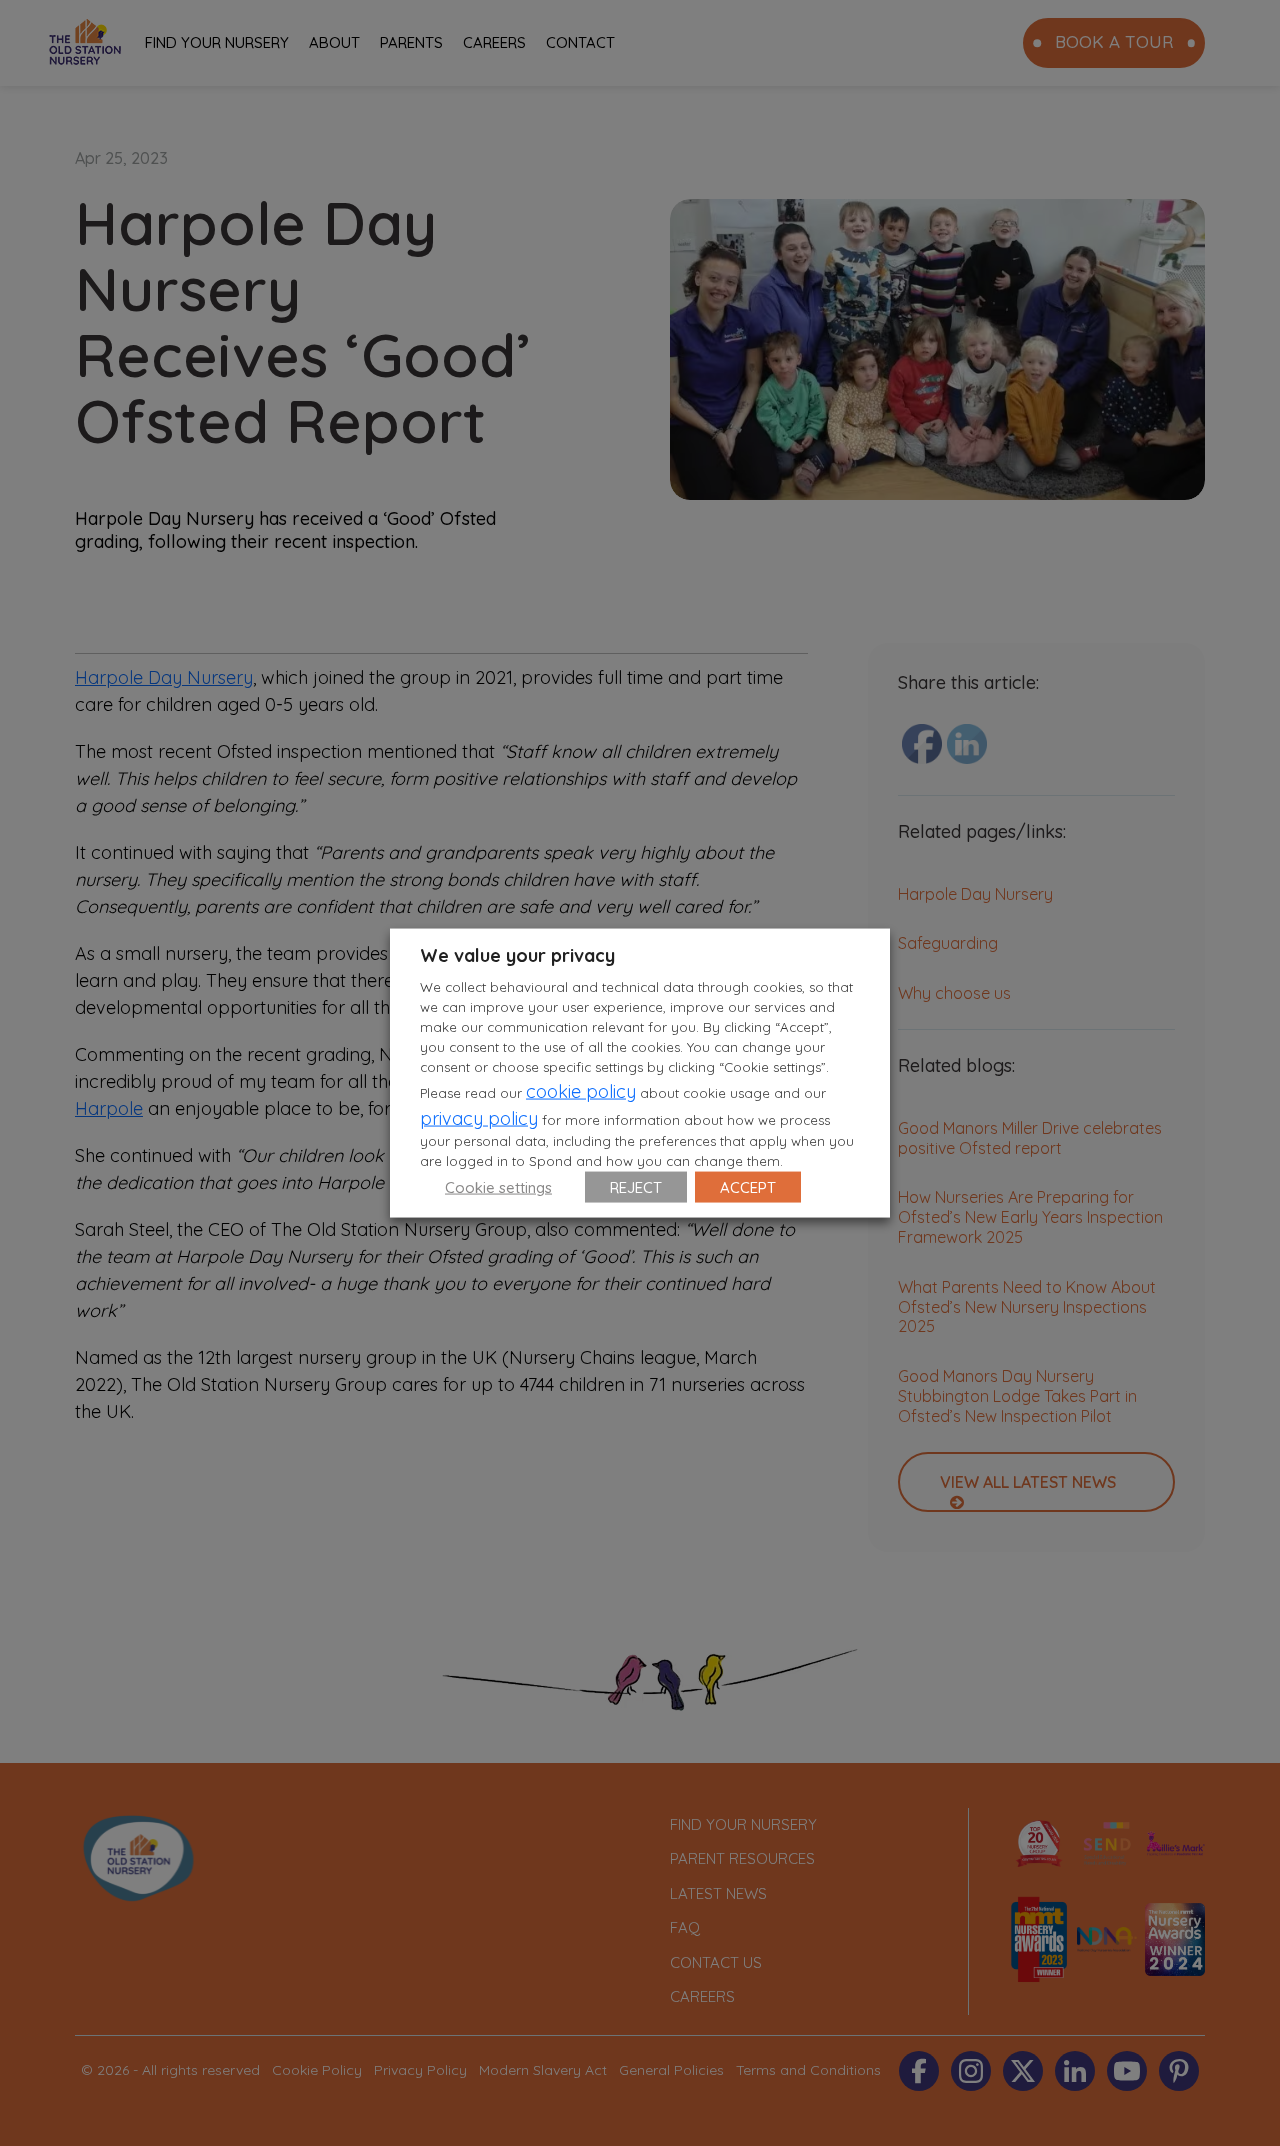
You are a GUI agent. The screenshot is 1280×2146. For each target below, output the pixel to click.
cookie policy (581, 1090)
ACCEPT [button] (748, 1186)
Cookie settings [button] (498, 1186)
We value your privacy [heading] (517, 955)
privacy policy (479, 1117)
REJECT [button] (636, 1186)
